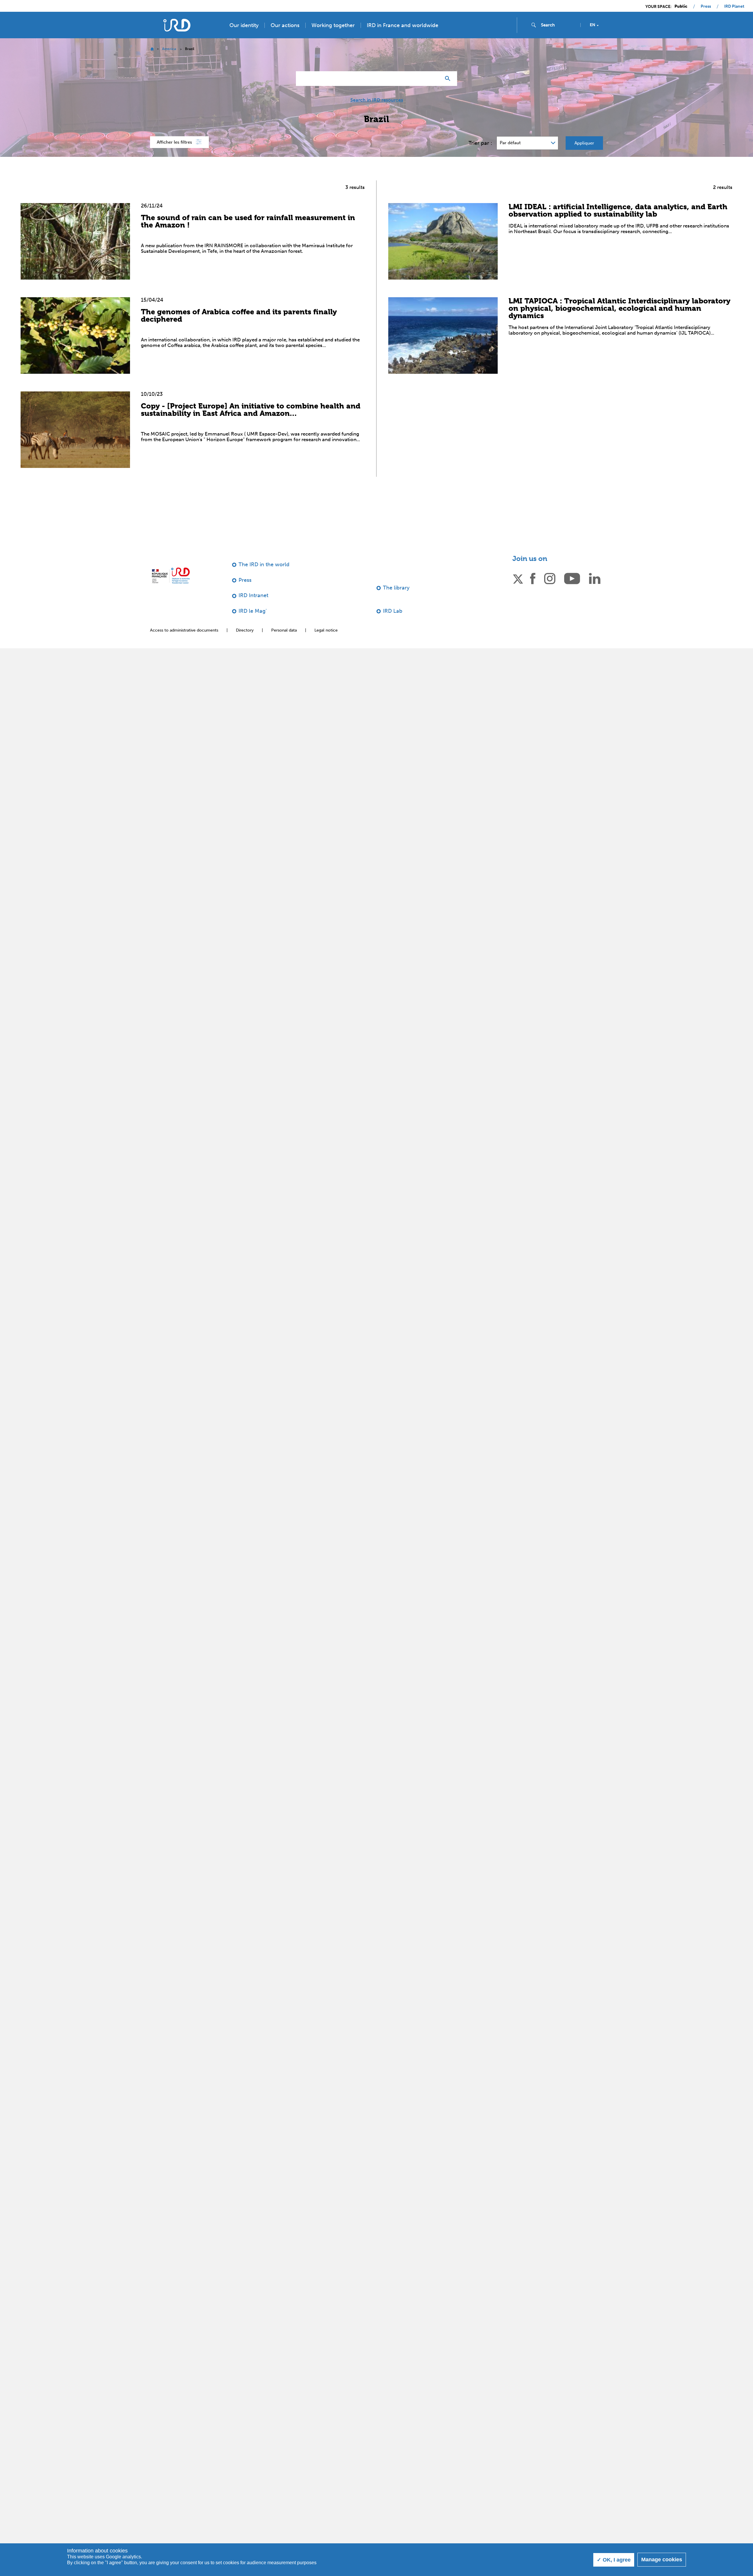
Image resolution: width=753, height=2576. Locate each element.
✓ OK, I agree (614, 2560)
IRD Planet (734, 6)
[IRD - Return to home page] (177, 25)
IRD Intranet (253, 595)
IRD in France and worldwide (403, 25)
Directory (245, 630)
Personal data (284, 630)
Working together (333, 25)
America (169, 49)
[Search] (449, 79)
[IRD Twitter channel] (518, 578)
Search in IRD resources (377, 100)
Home (152, 49)
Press (706, 6)
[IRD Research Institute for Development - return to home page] (171, 576)
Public (681, 6)
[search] (558, 25)
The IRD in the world (264, 564)
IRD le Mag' (253, 611)
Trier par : (480, 143)
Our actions (285, 25)
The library (396, 588)
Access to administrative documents (184, 630)
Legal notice (326, 630)
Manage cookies (662, 2560)
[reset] (434, 79)
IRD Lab (393, 611)
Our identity (244, 25)
